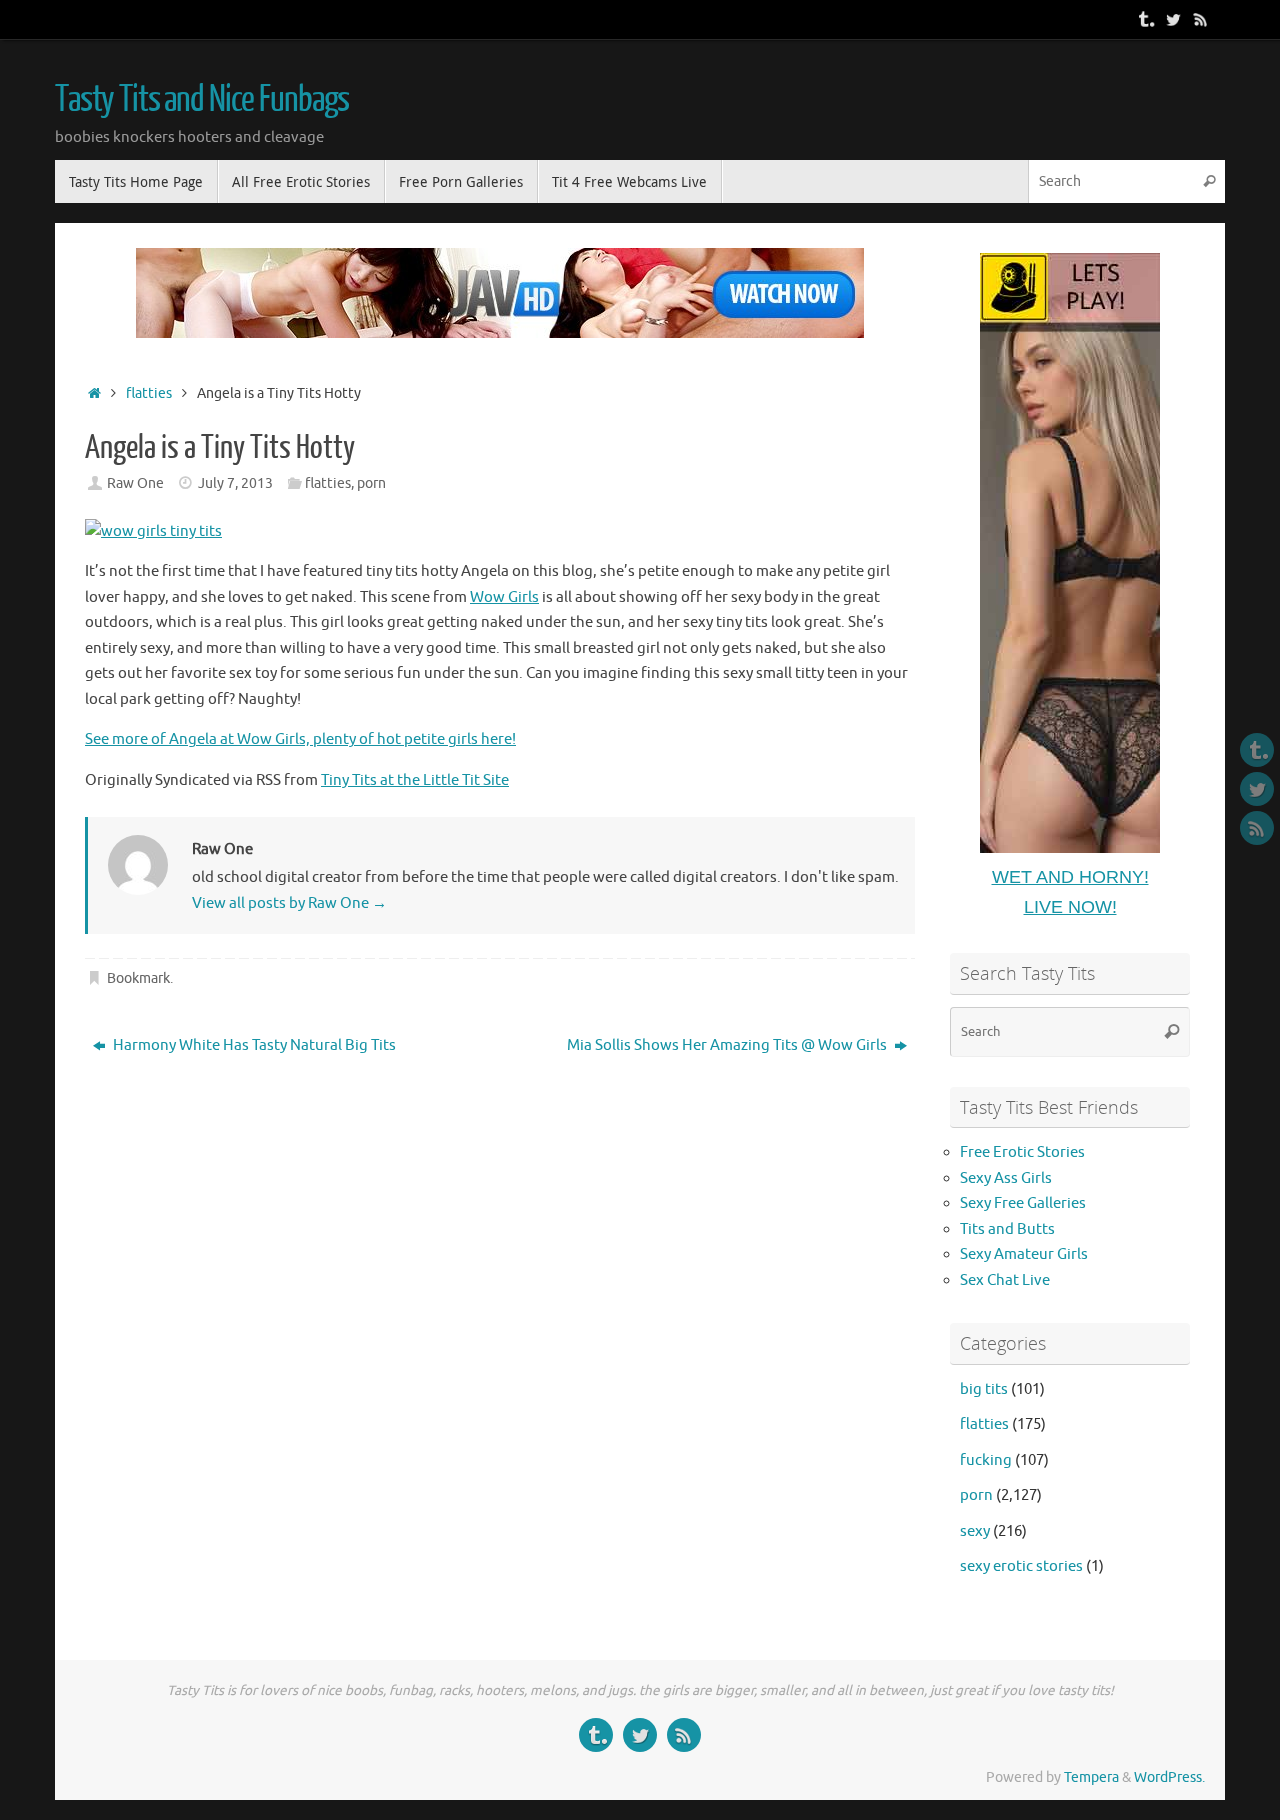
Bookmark (138, 978)
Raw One (135, 483)
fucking (986, 1460)
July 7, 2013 (235, 483)
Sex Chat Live (1005, 1280)
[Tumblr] (1145, 19)
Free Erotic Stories (1022, 1152)
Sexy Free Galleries (1023, 1203)
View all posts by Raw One (289, 903)
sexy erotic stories (1021, 1566)
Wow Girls (504, 597)
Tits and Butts (1007, 1229)
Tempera (1091, 1777)
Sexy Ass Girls (1006, 1178)
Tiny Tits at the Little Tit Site (415, 780)
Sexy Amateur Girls (1024, 1254)
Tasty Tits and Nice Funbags (202, 100)
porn (371, 483)
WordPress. (1169, 1777)
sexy (975, 1531)
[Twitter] (1173, 19)
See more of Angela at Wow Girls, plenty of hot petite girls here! (300, 739)
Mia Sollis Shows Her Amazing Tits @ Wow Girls (728, 1045)
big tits (984, 1389)
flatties (149, 393)
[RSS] (1201, 19)
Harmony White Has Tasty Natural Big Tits (253, 1045)
